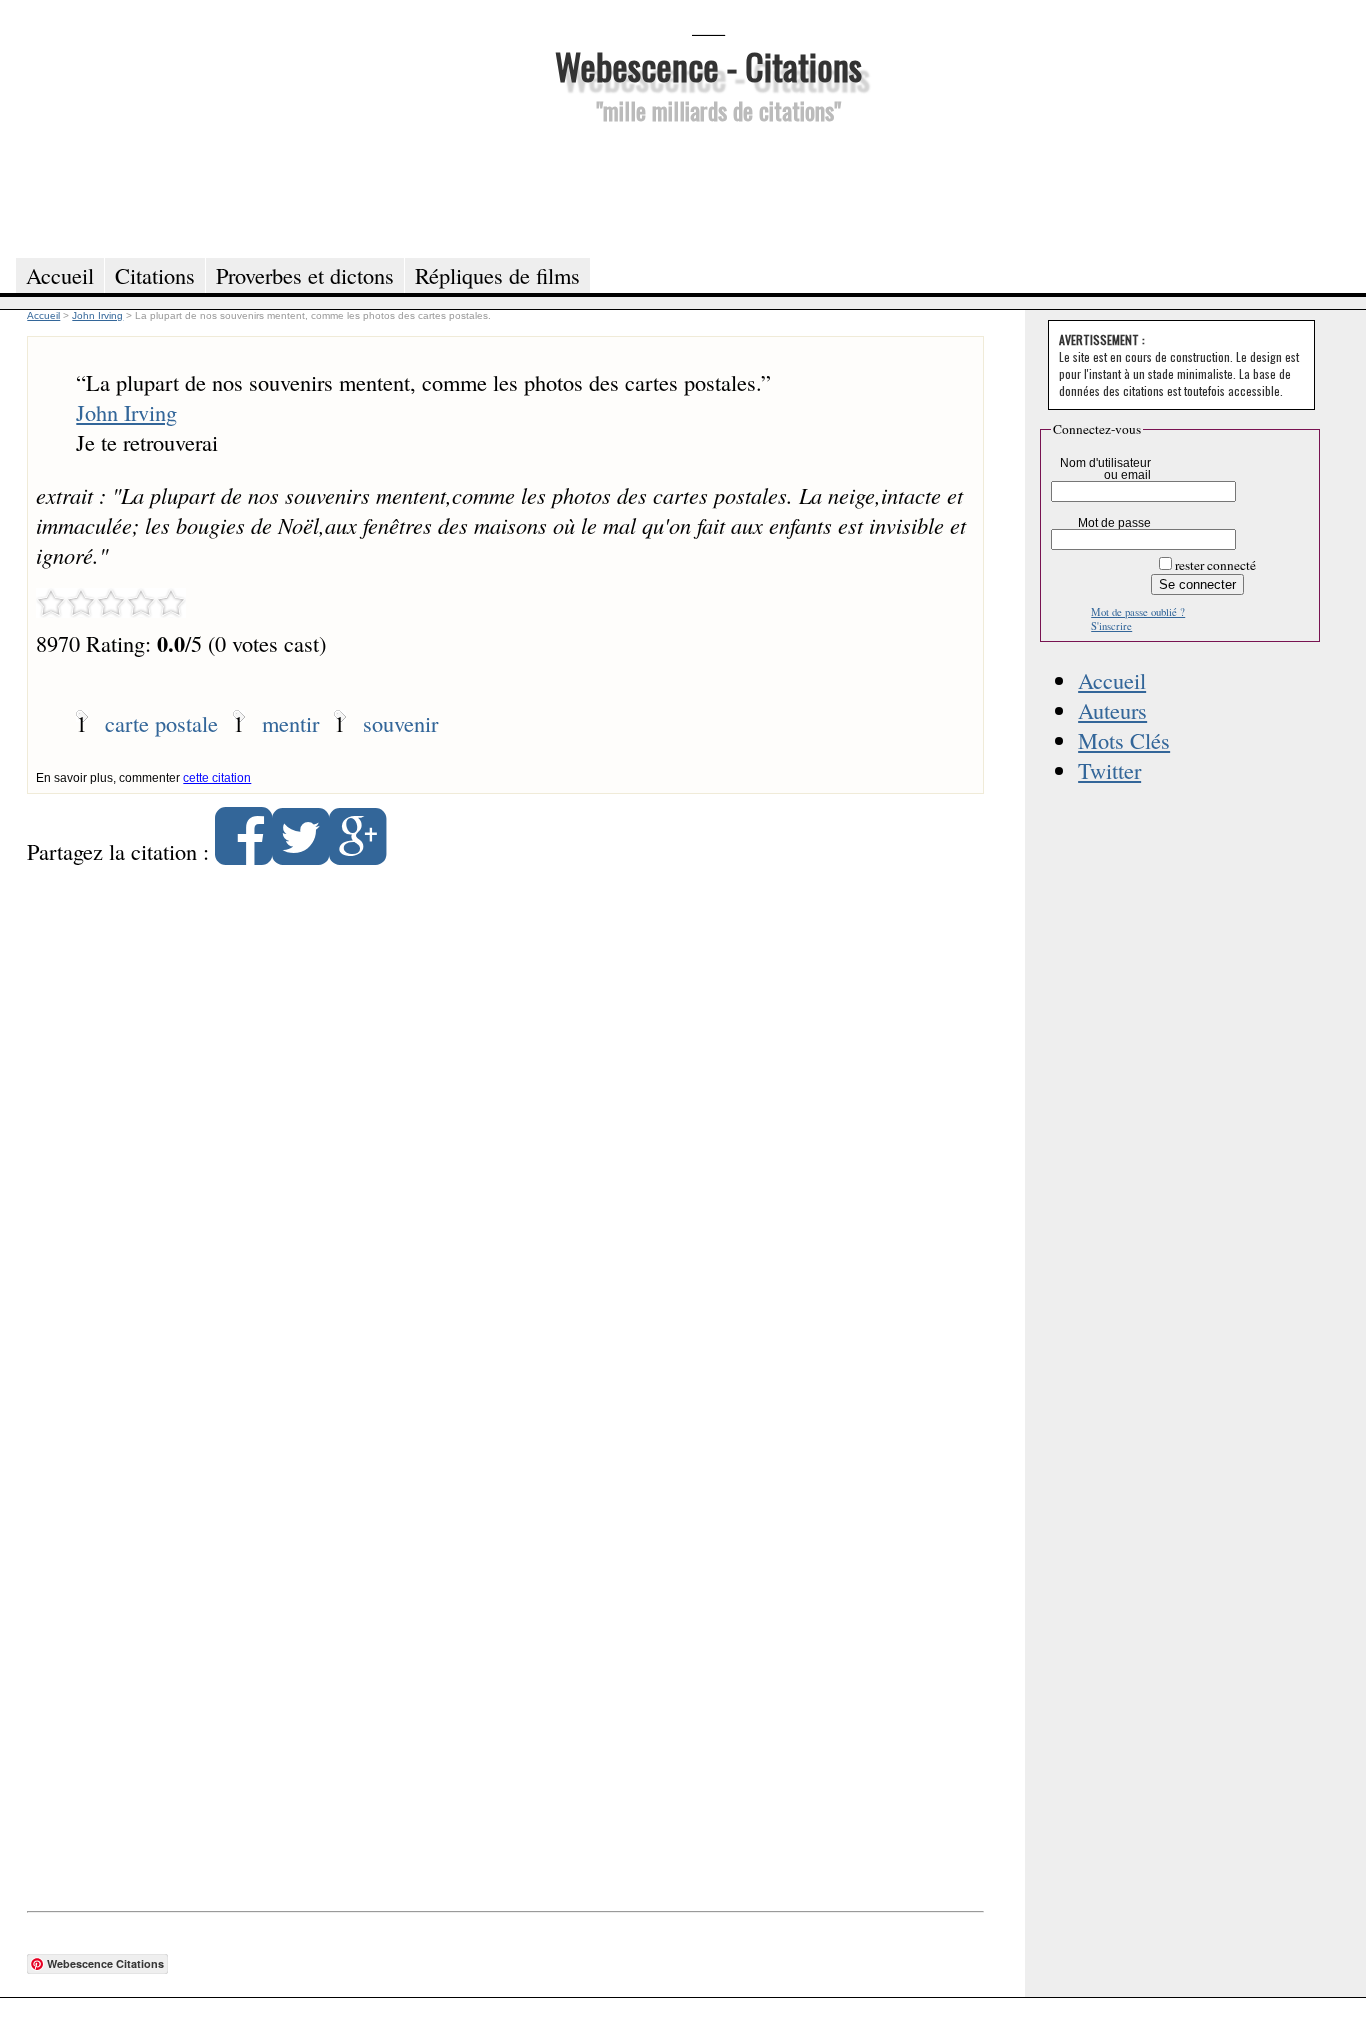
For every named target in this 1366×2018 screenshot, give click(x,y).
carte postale (161, 723)
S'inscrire (1111, 626)
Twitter (1109, 770)
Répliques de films (497, 275)
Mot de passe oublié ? (1138, 612)
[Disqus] (505, 1138)
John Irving (126, 412)
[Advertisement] (708, 188)
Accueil (1112, 680)
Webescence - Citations (708, 65)
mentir (290, 723)
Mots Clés (1124, 740)
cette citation (217, 778)
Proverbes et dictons (305, 275)
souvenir (400, 723)
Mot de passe (1114, 523)
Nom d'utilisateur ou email (1105, 469)
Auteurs (1112, 710)
